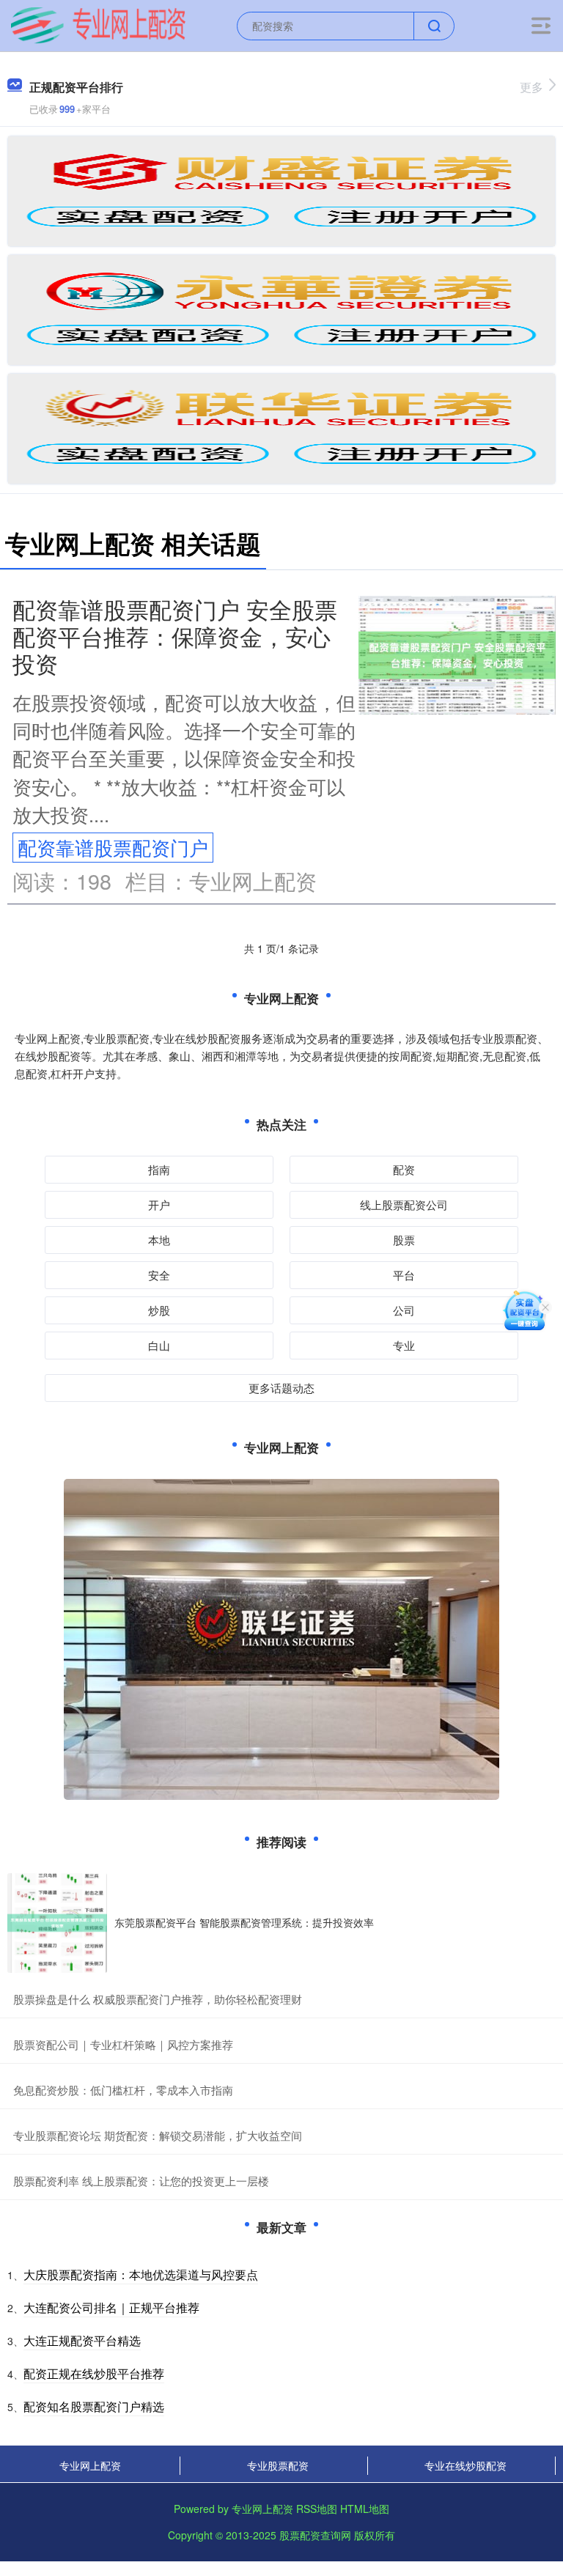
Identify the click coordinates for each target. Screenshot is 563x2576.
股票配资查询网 (315, 2535)
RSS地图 (317, 2509)
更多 (531, 87)
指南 (159, 1169)
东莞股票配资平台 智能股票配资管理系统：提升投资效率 (244, 1922)
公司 (404, 1310)
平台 (404, 1275)
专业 (404, 1345)
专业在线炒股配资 (466, 2465)
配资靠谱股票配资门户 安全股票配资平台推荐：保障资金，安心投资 (175, 636)
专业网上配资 (90, 2465)
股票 (404, 1240)
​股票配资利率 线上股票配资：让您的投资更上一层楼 (141, 2181)
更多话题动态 (281, 1388)
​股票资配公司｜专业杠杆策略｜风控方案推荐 (123, 2044)
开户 (159, 1204)
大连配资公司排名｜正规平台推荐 (111, 2307)
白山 (159, 1345)
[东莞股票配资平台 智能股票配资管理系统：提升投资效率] (57, 1923)
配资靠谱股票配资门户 (113, 847)
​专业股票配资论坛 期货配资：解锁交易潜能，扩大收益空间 (158, 2135)
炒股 (159, 1310)
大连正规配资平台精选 (82, 2340)
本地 (159, 1240)
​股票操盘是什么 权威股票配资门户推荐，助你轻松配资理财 (158, 1999)
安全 (159, 1275)
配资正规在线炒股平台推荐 (94, 2373)
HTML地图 (365, 2509)
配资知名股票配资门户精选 (94, 2406)
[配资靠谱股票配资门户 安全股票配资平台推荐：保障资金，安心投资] (457, 653)
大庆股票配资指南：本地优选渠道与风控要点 (141, 2274)
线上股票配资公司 (404, 1204)
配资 (404, 1169)
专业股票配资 (278, 2465)
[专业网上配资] (98, 24)
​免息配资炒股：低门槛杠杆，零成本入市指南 (123, 2090)
